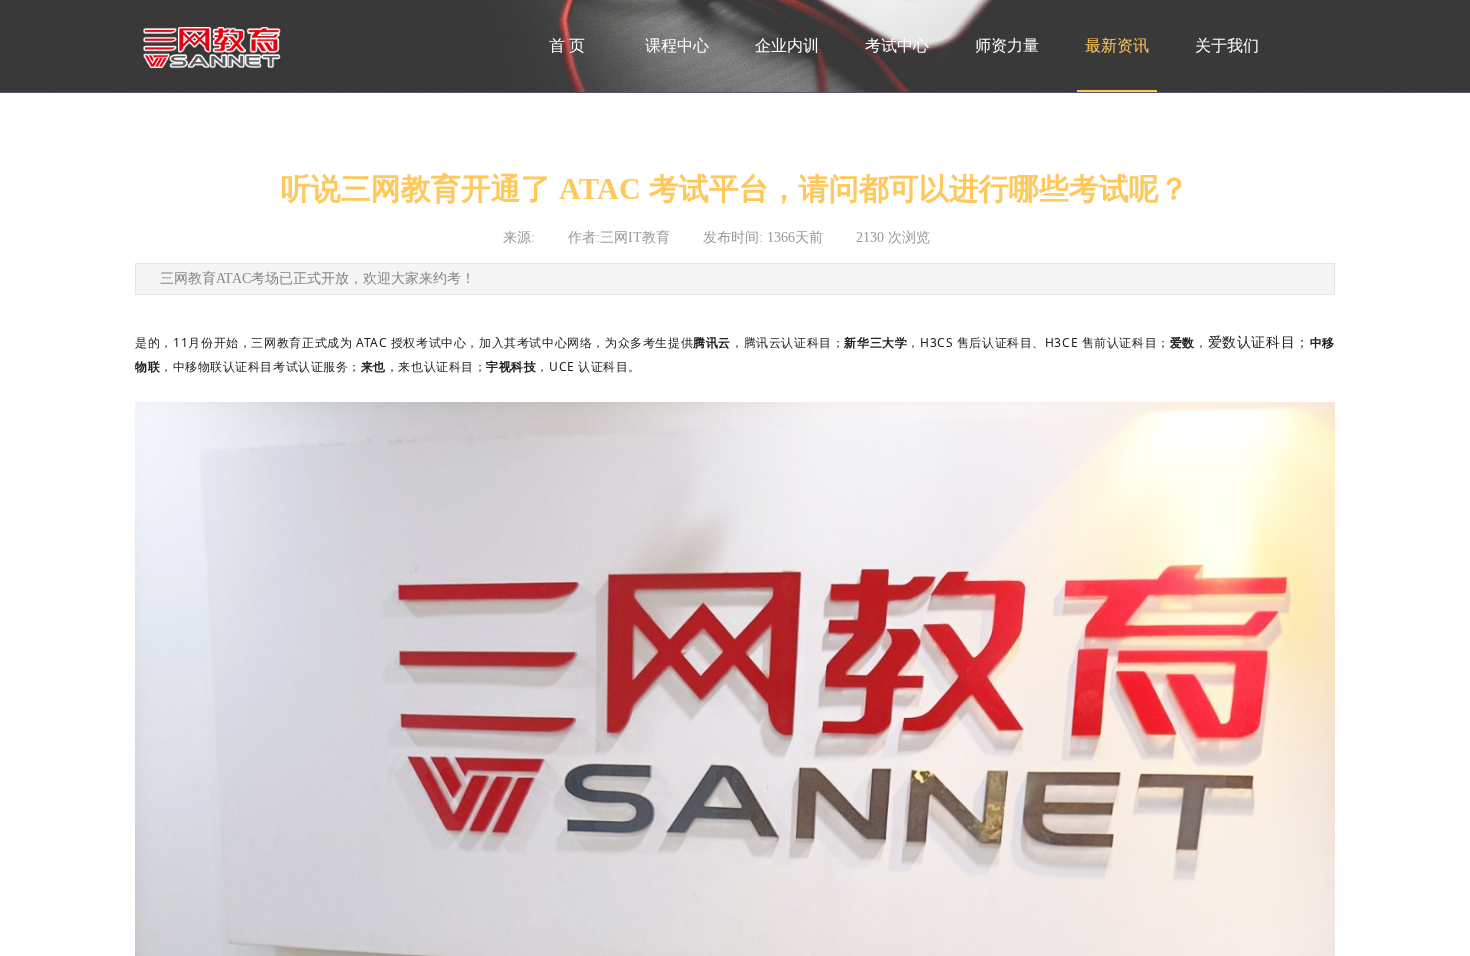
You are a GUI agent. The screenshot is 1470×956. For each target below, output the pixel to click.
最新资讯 (1117, 45)
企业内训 (787, 45)
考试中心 (897, 45)
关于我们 (1227, 45)
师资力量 (1007, 45)
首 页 (567, 45)
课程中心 (677, 45)
